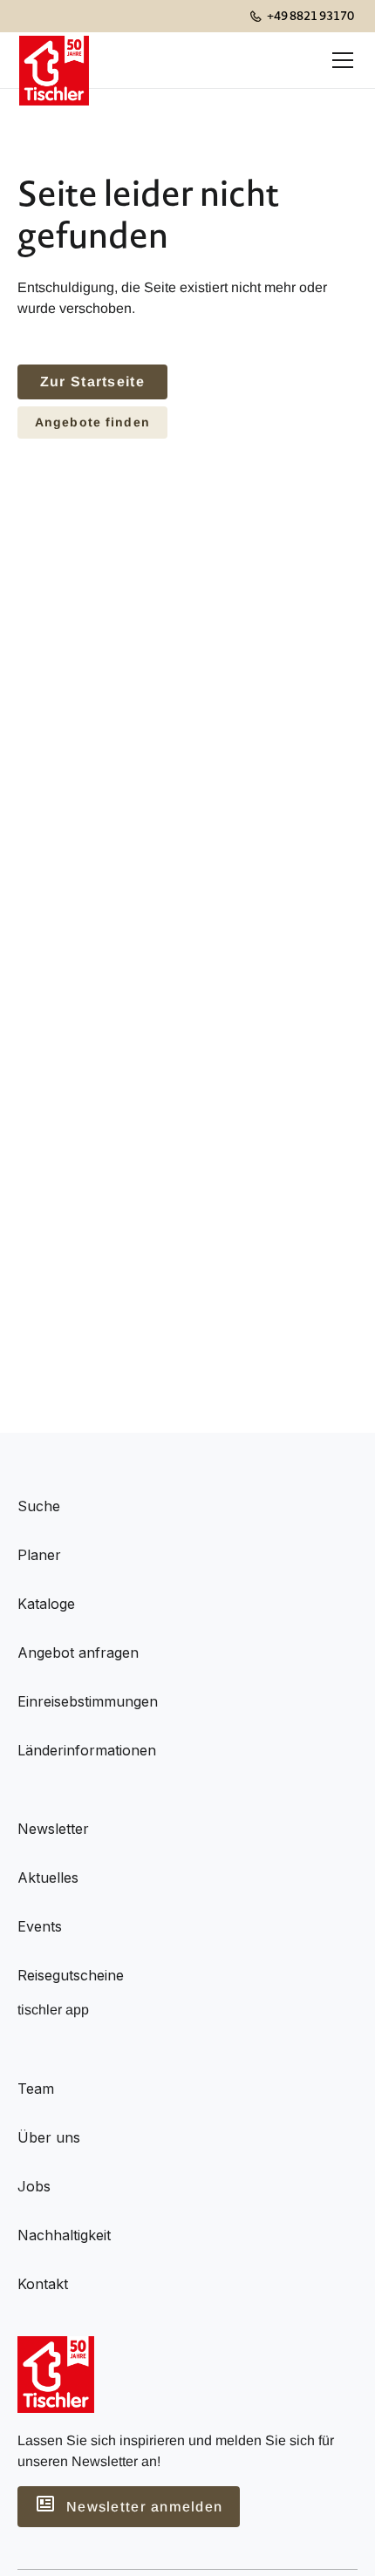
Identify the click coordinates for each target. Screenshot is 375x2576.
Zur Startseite (92, 382)
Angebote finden (92, 422)
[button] (339, 60)
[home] (54, 60)
